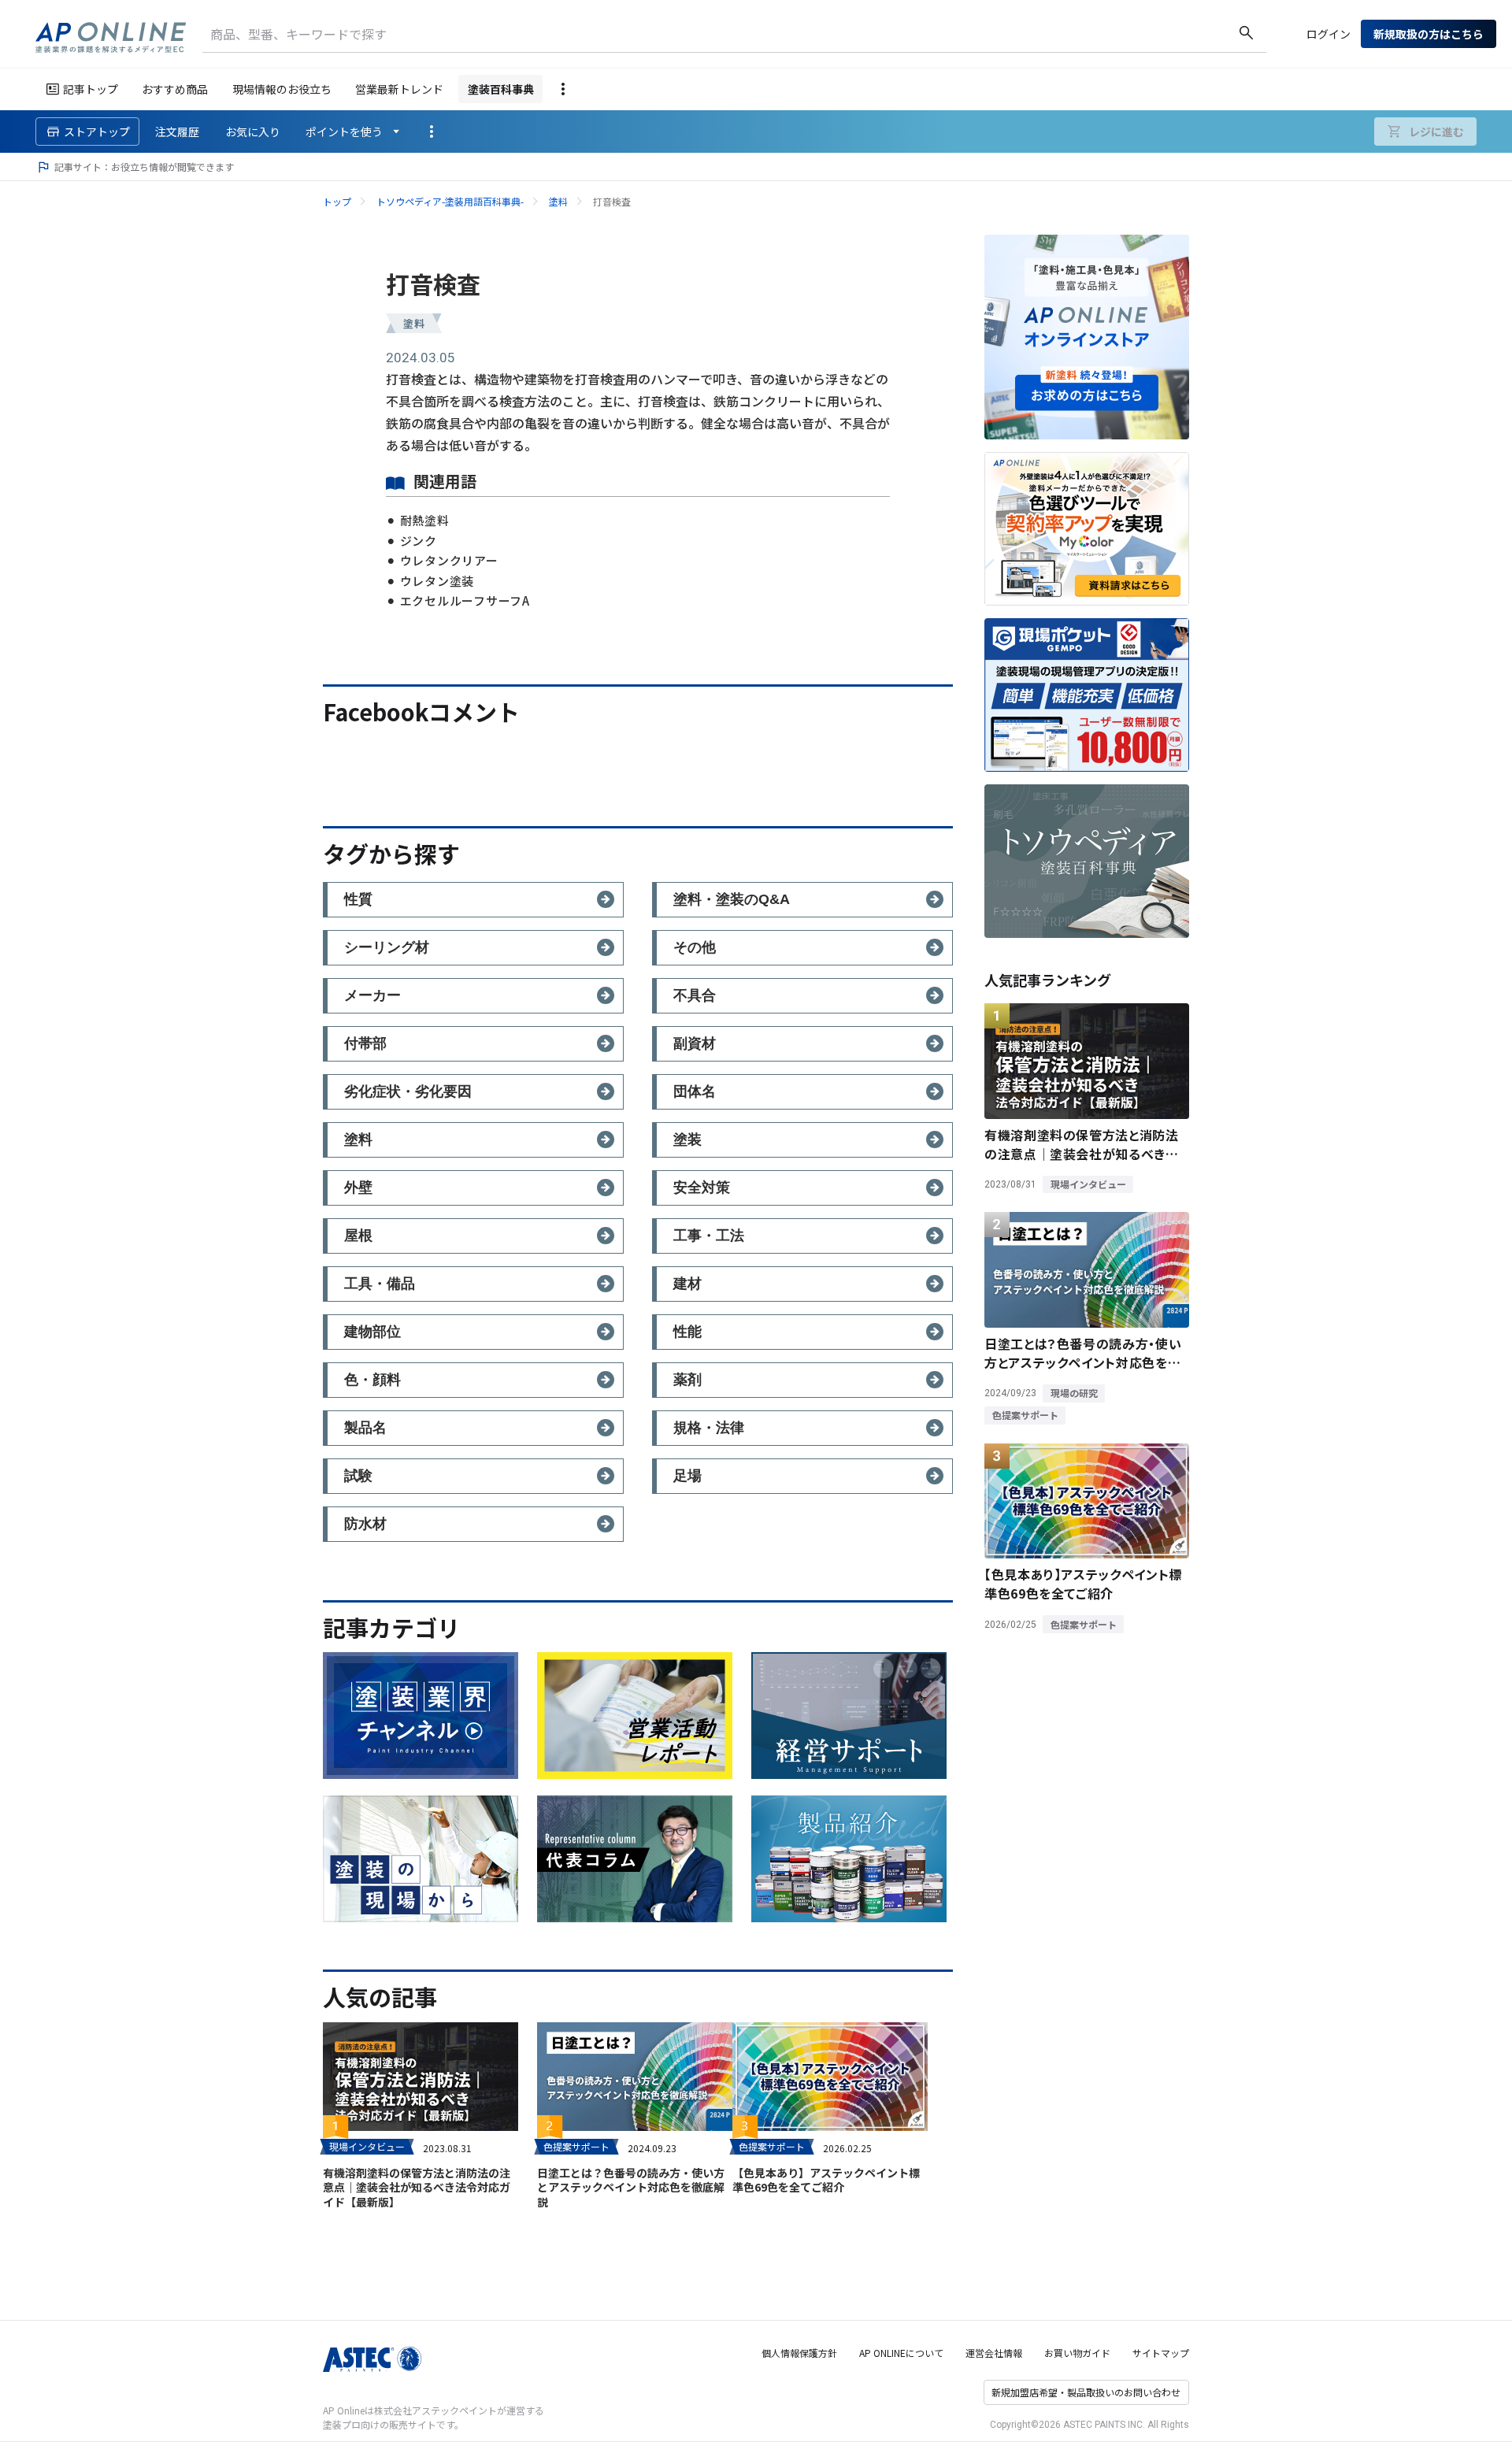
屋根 (358, 1236)
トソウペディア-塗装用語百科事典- (450, 201)
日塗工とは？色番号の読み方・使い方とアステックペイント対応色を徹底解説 (631, 2187)
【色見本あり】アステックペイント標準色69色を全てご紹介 (826, 2180)
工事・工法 (709, 1236)
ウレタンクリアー (449, 560)
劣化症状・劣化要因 (408, 1091)
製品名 (365, 1428)
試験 (358, 1476)
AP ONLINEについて (901, 2353)
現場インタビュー (367, 2146)
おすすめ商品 (175, 89)
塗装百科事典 (501, 89)
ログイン (1329, 34)
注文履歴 (177, 132)
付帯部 (365, 1043)
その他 (695, 947)
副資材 (695, 1043)
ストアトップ (97, 132)
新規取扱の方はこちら (1429, 34)
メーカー (372, 995)
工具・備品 (380, 1284)
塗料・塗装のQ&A (732, 899)
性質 (358, 899)
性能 (687, 1332)
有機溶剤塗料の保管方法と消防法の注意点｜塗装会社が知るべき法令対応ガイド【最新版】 (417, 2187)
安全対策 (702, 1188)
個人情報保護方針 (799, 2353)
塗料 (558, 201)
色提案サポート (576, 2146)
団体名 (695, 1091)
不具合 (695, 995)
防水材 (365, 1524)
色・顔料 (372, 1380)
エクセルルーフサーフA (465, 600)
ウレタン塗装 (437, 581)
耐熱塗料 (425, 520)
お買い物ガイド (1077, 2353)
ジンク (419, 541)
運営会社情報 (994, 2353)
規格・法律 (709, 1428)
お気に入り (253, 132)
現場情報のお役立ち (282, 89)
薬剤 (687, 1380)
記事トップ (91, 89)
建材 (687, 1284)
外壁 (358, 1188)
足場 (687, 1476)
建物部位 (372, 1332)
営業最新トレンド (399, 89)
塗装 (687, 1139)
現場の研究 (1074, 1393)
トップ (337, 201)
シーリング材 (387, 947)
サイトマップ (1161, 2353)
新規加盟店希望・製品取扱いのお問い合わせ (1086, 2392)
